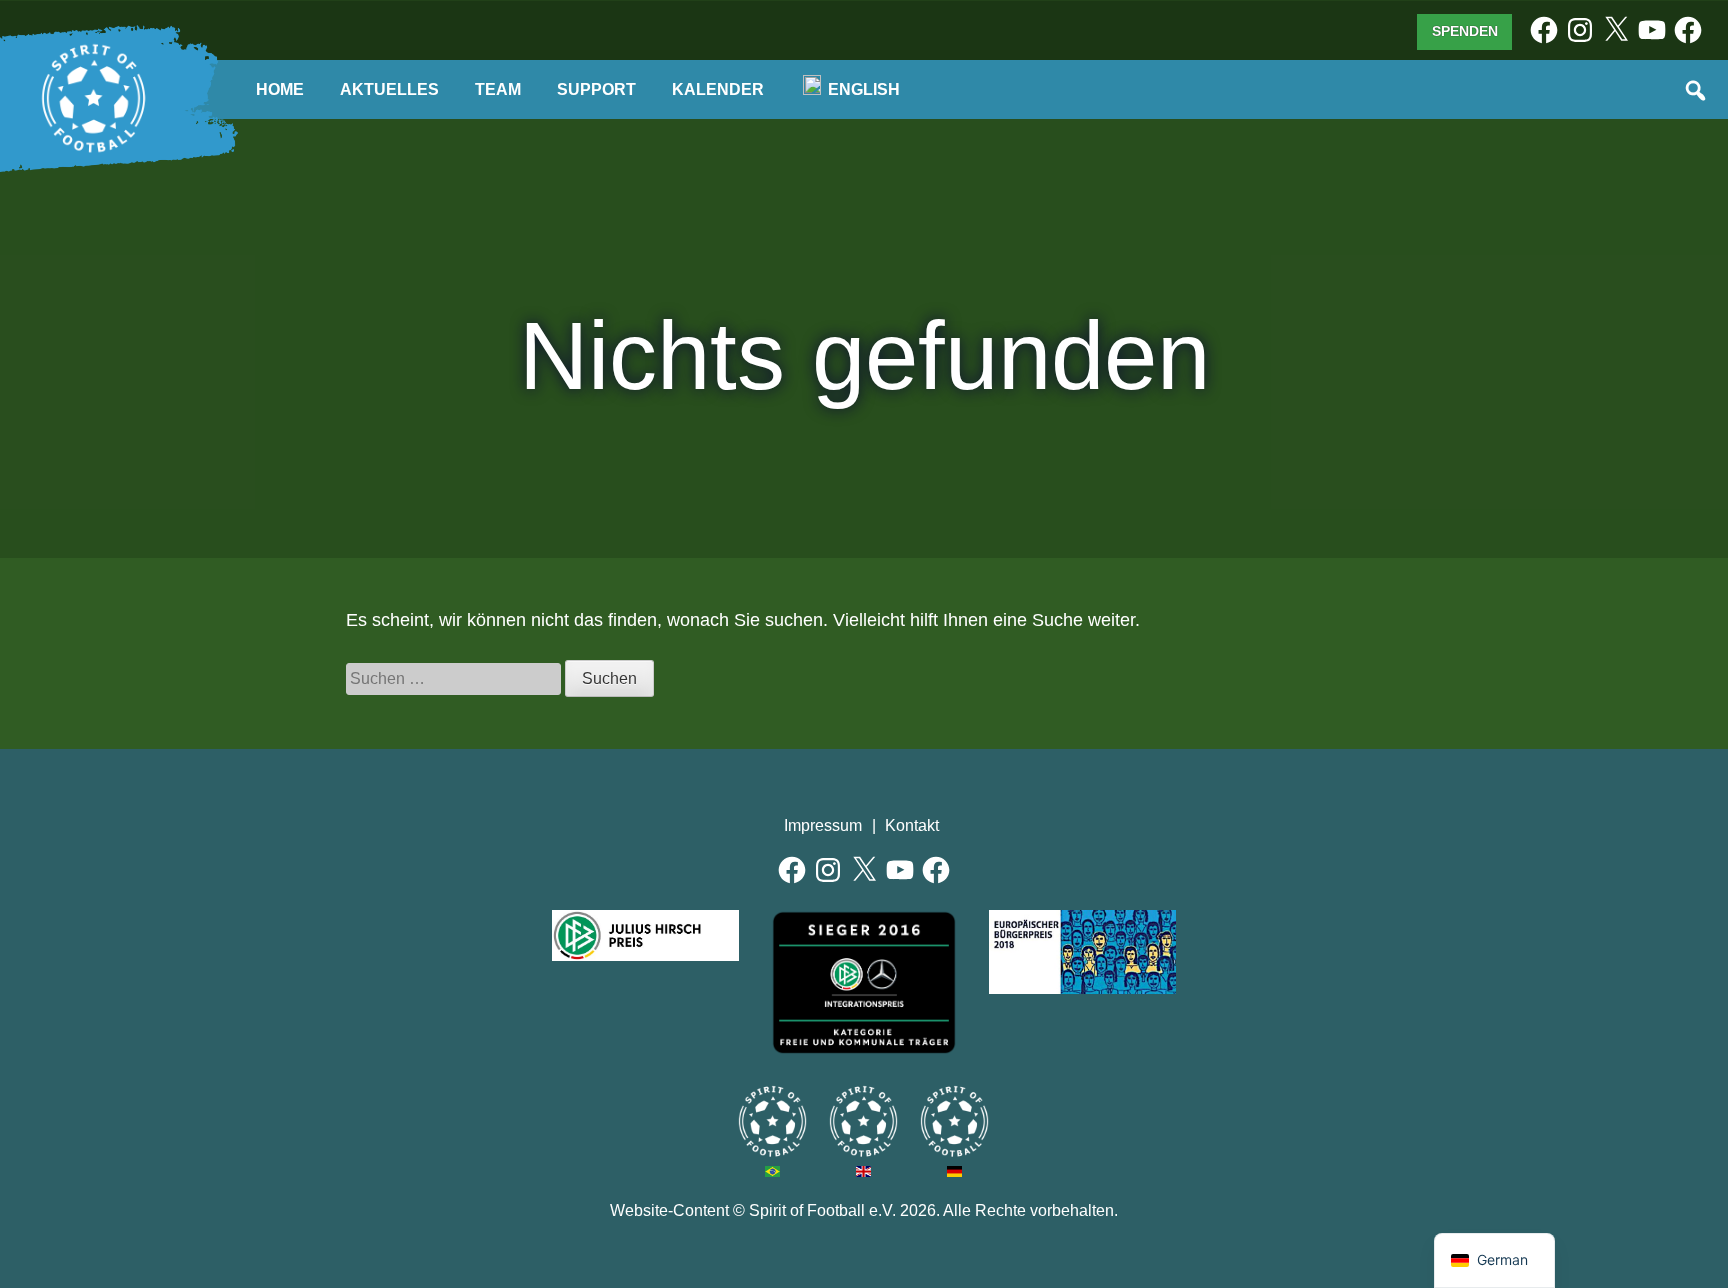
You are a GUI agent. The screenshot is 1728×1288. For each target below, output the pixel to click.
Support (596, 89)
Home (280, 89)
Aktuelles (389, 89)
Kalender (718, 89)
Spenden (1465, 31)
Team (498, 89)
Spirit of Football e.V (954, 1121)
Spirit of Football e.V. (94, 99)
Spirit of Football (863, 1121)
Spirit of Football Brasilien (772, 1121)
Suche (1697, 92)
